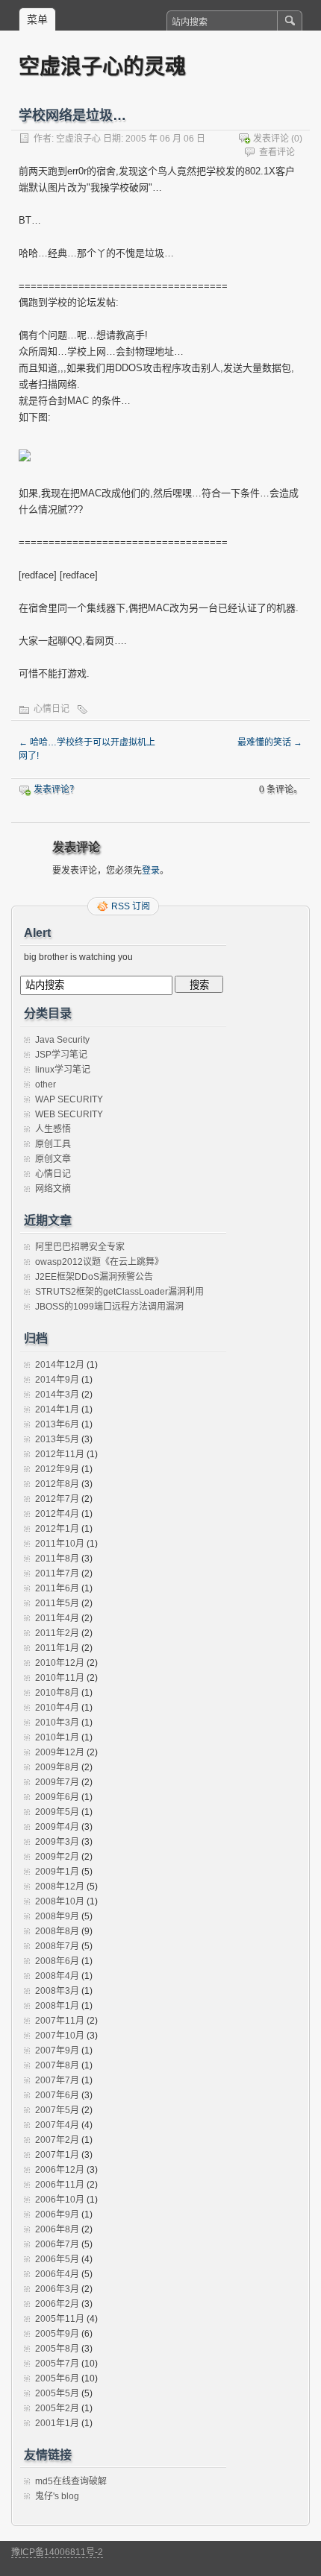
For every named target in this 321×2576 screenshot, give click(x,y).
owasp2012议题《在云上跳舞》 (99, 1262)
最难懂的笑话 (270, 742)
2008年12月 (60, 1887)
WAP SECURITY (69, 1099)
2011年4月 (57, 1618)
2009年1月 (57, 1872)
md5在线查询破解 (71, 2481)
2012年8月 (57, 1484)
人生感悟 (53, 1129)
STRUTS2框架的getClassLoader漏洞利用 (119, 1292)
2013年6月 (57, 1424)
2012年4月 (57, 1514)
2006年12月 (60, 2170)
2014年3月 (57, 1395)
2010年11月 (60, 1678)
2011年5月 (57, 1603)
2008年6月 (57, 1961)
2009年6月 (57, 1797)
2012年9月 (57, 1469)
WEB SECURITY (69, 1114)
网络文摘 (53, 1189)
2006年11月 (60, 2185)
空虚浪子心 (78, 139)
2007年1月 (57, 2155)
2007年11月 (60, 2021)
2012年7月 (57, 1499)
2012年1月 (57, 1529)
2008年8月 (57, 1931)
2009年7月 (57, 1782)
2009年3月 (57, 1842)
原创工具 (53, 1144)
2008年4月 (57, 1976)
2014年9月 (57, 1380)
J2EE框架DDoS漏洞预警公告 (94, 1277)
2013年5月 (57, 1439)
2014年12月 (60, 1365)
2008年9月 (57, 1916)
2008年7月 (57, 1946)
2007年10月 (60, 2036)
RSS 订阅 (131, 906)
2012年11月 (60, 1454)
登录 (151, 871)
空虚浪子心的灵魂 (102, 66)
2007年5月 (57, 2110)
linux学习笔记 (63, 1070)
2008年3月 (57, 1991)
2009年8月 (57, 1767)
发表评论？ (56, 789)
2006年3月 (57, 2289)
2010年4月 (57, 1708)
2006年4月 (57, 2274)
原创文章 (53, 1159)
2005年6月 (57, 2378)
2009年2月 (57, 1857)
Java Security (62, 1040)
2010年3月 (57, 1723)
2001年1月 (57, 2423)
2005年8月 (57, 2349)
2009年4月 (57, 1827)
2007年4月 (57, 2125)
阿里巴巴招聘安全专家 (80, 1247)
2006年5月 (57, 2259)
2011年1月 (57, 1648)
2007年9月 (57, 2051)
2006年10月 (60, 2200)
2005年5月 (57, 2393)
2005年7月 (57, 2364)
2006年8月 (57, 2229)
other (46, 1085)
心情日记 (52, 709)
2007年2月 (57, 2140)
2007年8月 (57, 2065)
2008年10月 (60, 1901)
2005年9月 (57, 2334)
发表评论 (271, 139)
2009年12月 (60, 1752)
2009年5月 (57, 1812)
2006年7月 (57, 2244)
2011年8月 (57, 1559)
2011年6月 (57, 1588)
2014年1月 (57, 1409)
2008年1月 (57, 2006)
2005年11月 (60, 2319)
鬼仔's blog (57, 2496)
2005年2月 (57, 2408)
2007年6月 (57, 2095)
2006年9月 (57, 2214)
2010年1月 (57, 1737)
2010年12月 (60, 1663)
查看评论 (277, 152)
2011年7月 (57, 1573)
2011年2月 (57, 1633)
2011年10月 (60, 1544)
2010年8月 (57, 1693)
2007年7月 (57, 2080)
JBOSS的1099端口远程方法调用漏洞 (109, 1307)
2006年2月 (57, 2304)
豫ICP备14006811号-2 (57, 2552)
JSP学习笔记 (61, 1055)
